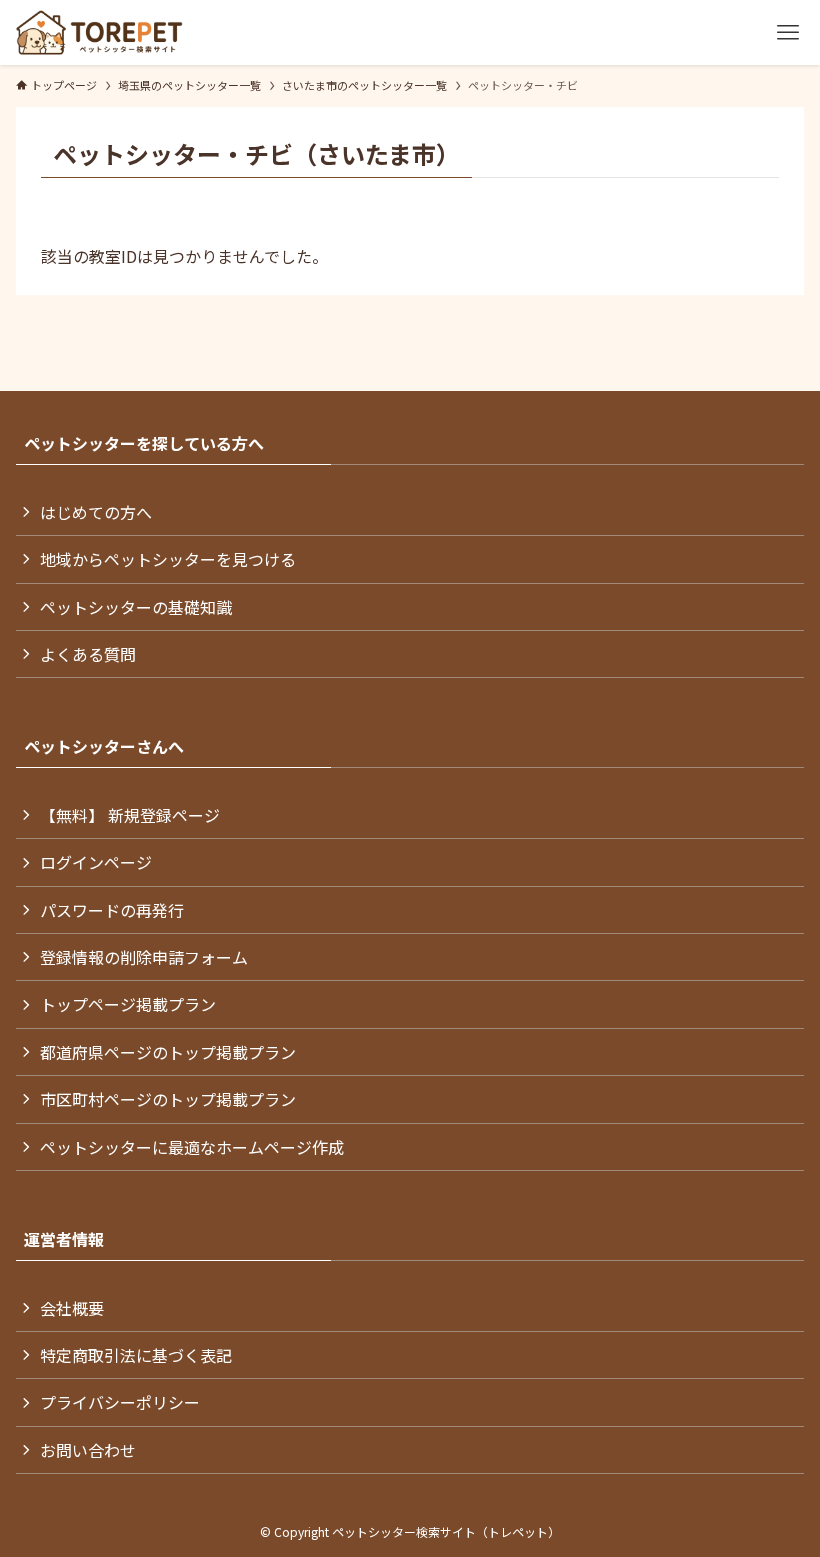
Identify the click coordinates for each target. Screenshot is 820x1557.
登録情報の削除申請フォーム (144, 957)
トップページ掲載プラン (128, 1004)
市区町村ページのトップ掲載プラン (168, 1099)
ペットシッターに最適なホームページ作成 (192, 1147)
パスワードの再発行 (112, 910)
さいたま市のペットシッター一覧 (364, 85)
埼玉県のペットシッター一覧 (189, 85)
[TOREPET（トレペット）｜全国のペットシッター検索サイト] (99, 32)
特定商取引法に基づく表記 (136, 1355)
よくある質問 (88, 654)
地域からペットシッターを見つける (168, 559)
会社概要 (72, 1308)
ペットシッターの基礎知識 (136, 607)
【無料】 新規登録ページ (130, 815)
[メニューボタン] (787, 32)
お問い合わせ (88, 1450)
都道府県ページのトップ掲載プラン (168, 1052)
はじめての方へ (96, 512)
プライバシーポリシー (120, 1402)
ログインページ (96, 862)
